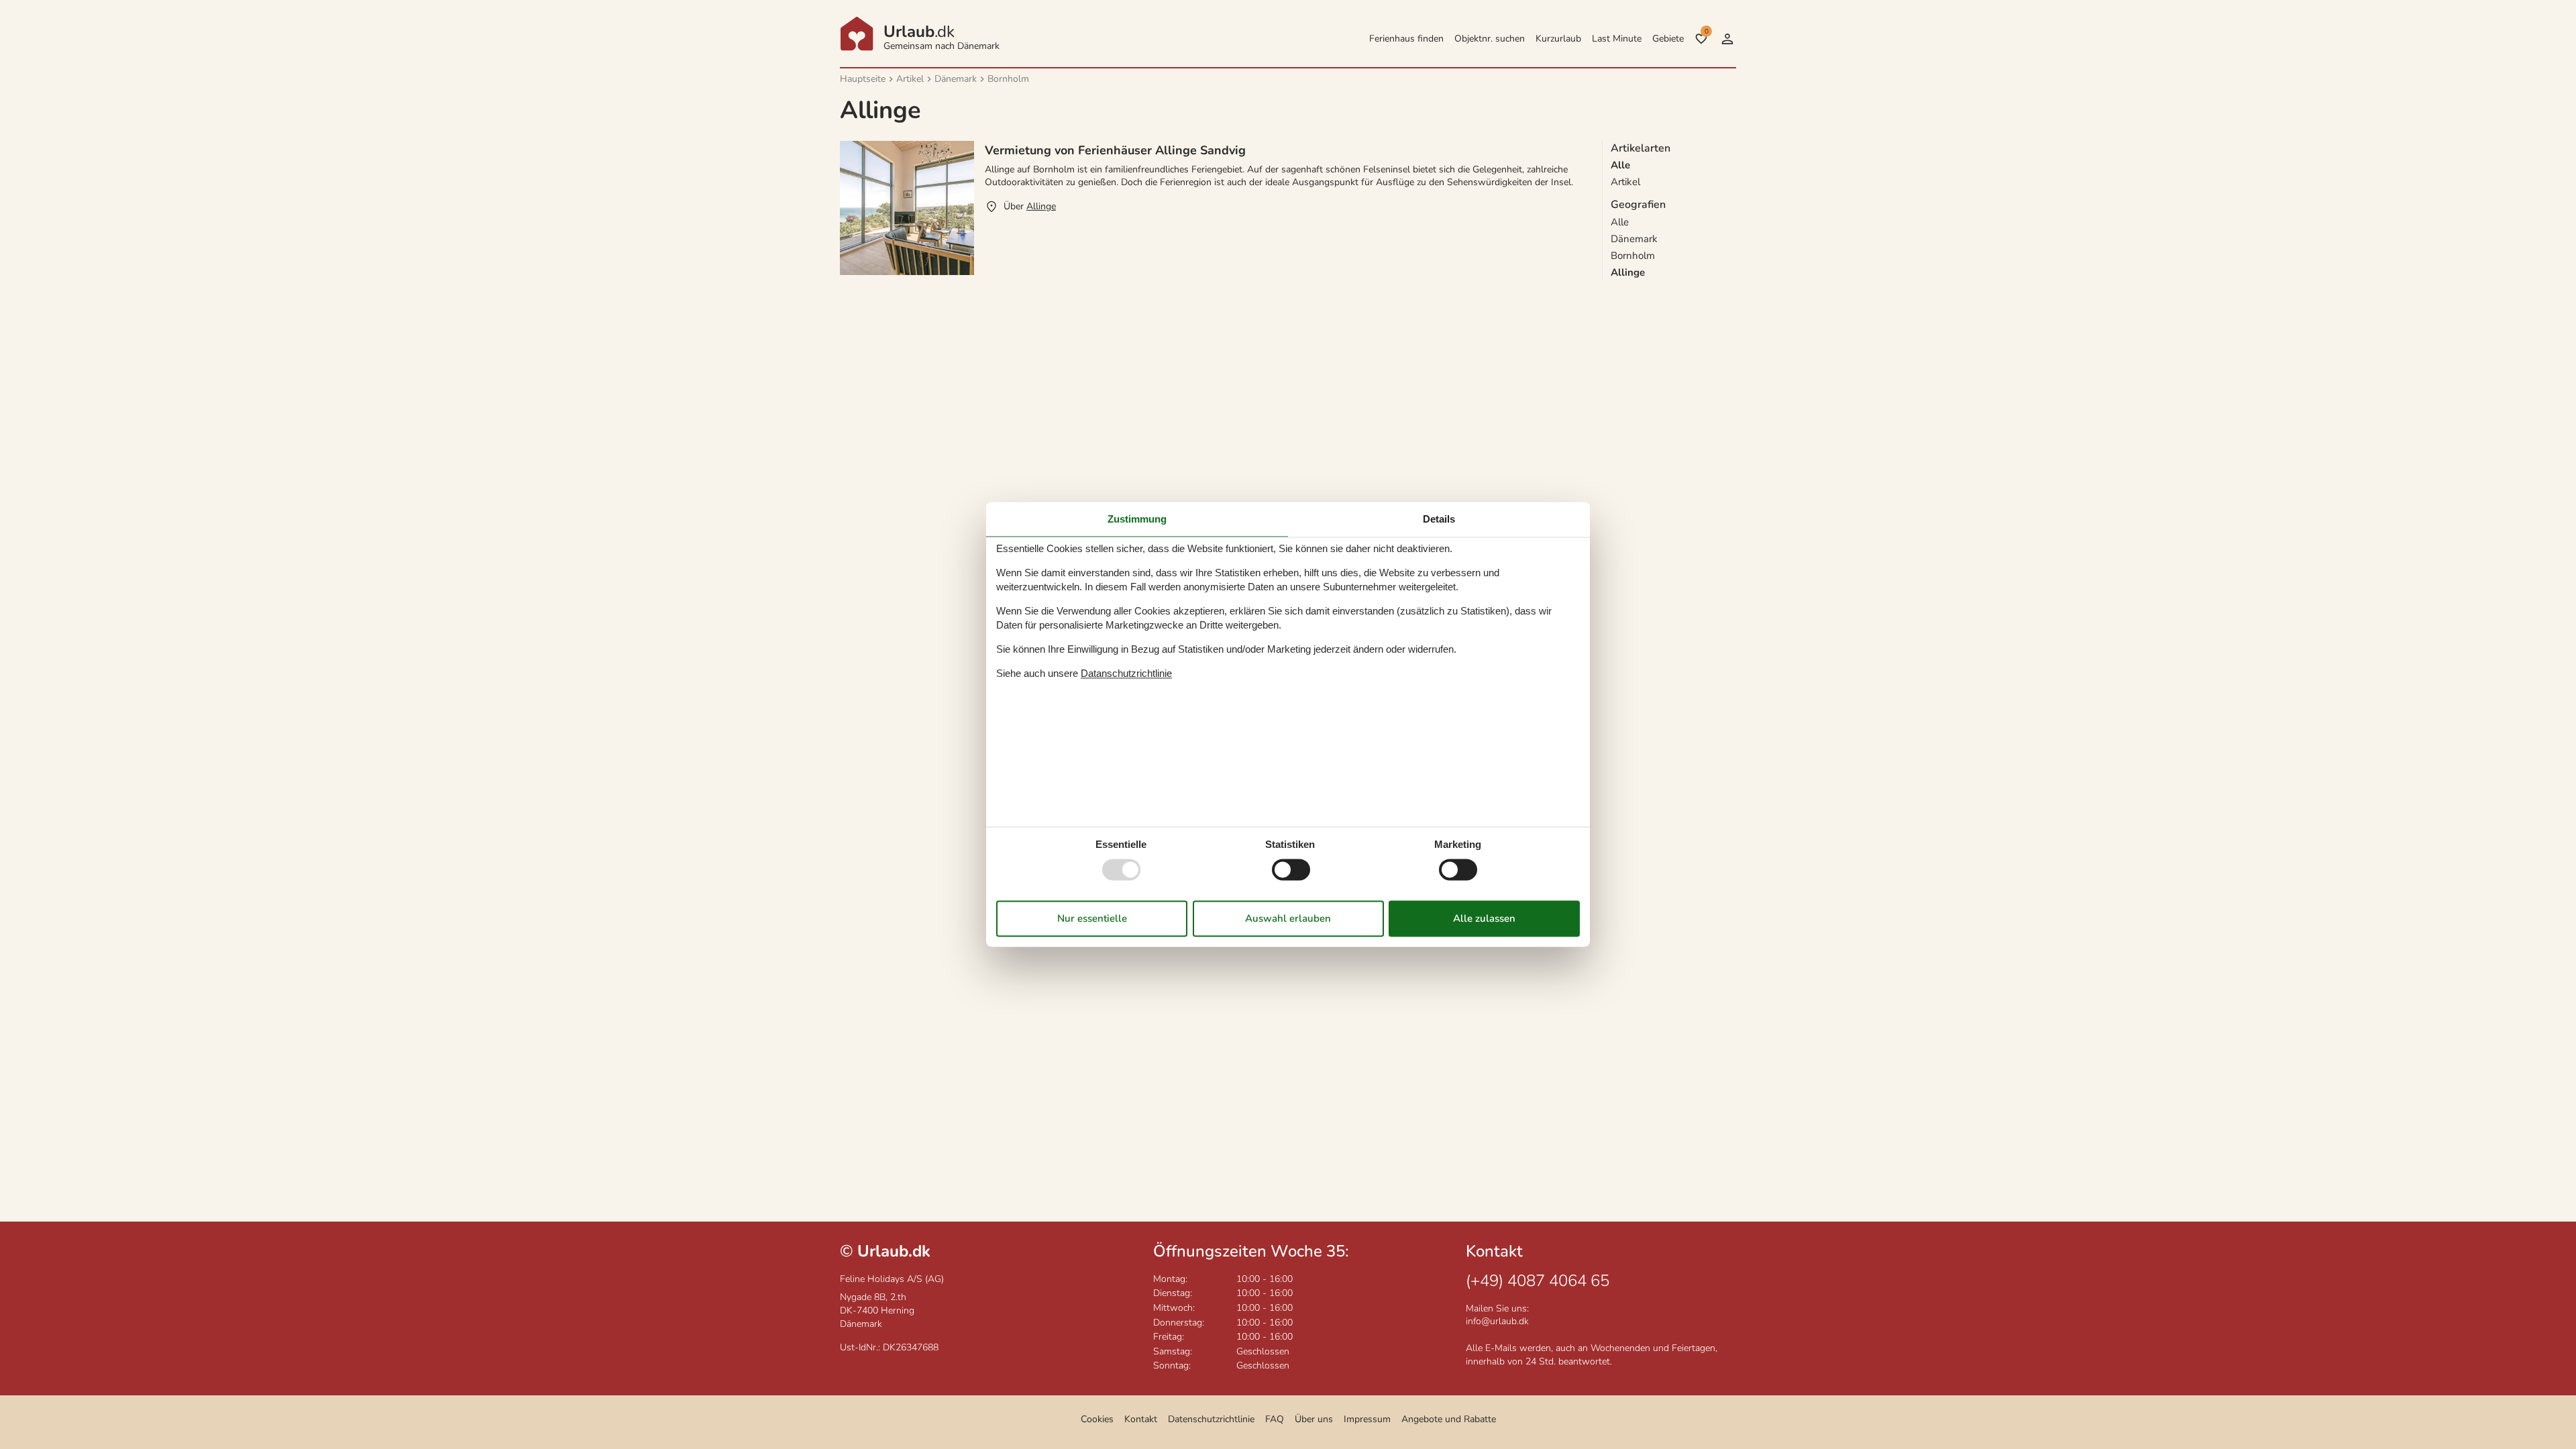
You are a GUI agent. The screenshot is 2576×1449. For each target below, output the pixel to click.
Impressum (1367, 1419)
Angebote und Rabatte (1449, 1419)
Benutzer (1727, 39)
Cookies (1097, 1419)
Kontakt (1141, 1419)
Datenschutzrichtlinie (1211, 1419)
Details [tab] (1439, 519)
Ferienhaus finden (1406, 39)
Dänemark (1634, 239)
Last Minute (1617, 39)
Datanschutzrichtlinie (1126, 673)
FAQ (1275, 1419)
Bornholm (1633, 256)
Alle (1620, 222)
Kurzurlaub (1558, 39)
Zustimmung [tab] (1137, 519)
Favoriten (1706, 32)
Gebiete (1668, 39)
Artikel (1625, 182)
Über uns (1314, 1419)
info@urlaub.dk (1497, 1321)
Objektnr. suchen (1490, 39)
